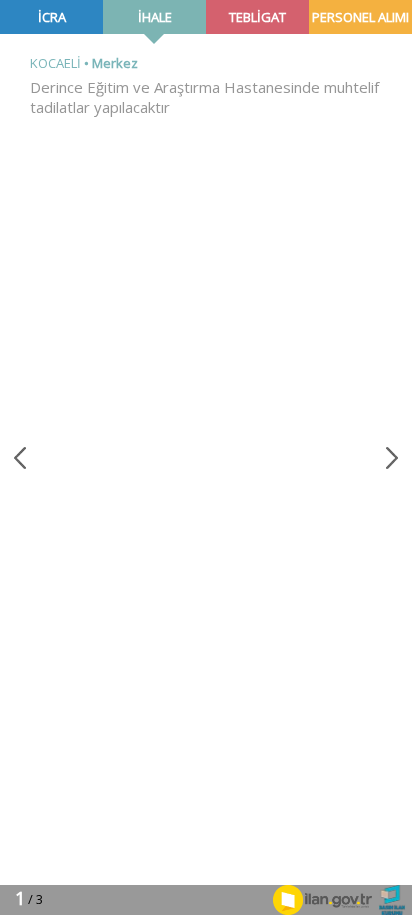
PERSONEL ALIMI (360, 17)
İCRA (52, 17)
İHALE (155, 17)
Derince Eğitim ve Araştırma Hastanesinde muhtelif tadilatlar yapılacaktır (204, 97)
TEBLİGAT (257, 17)
